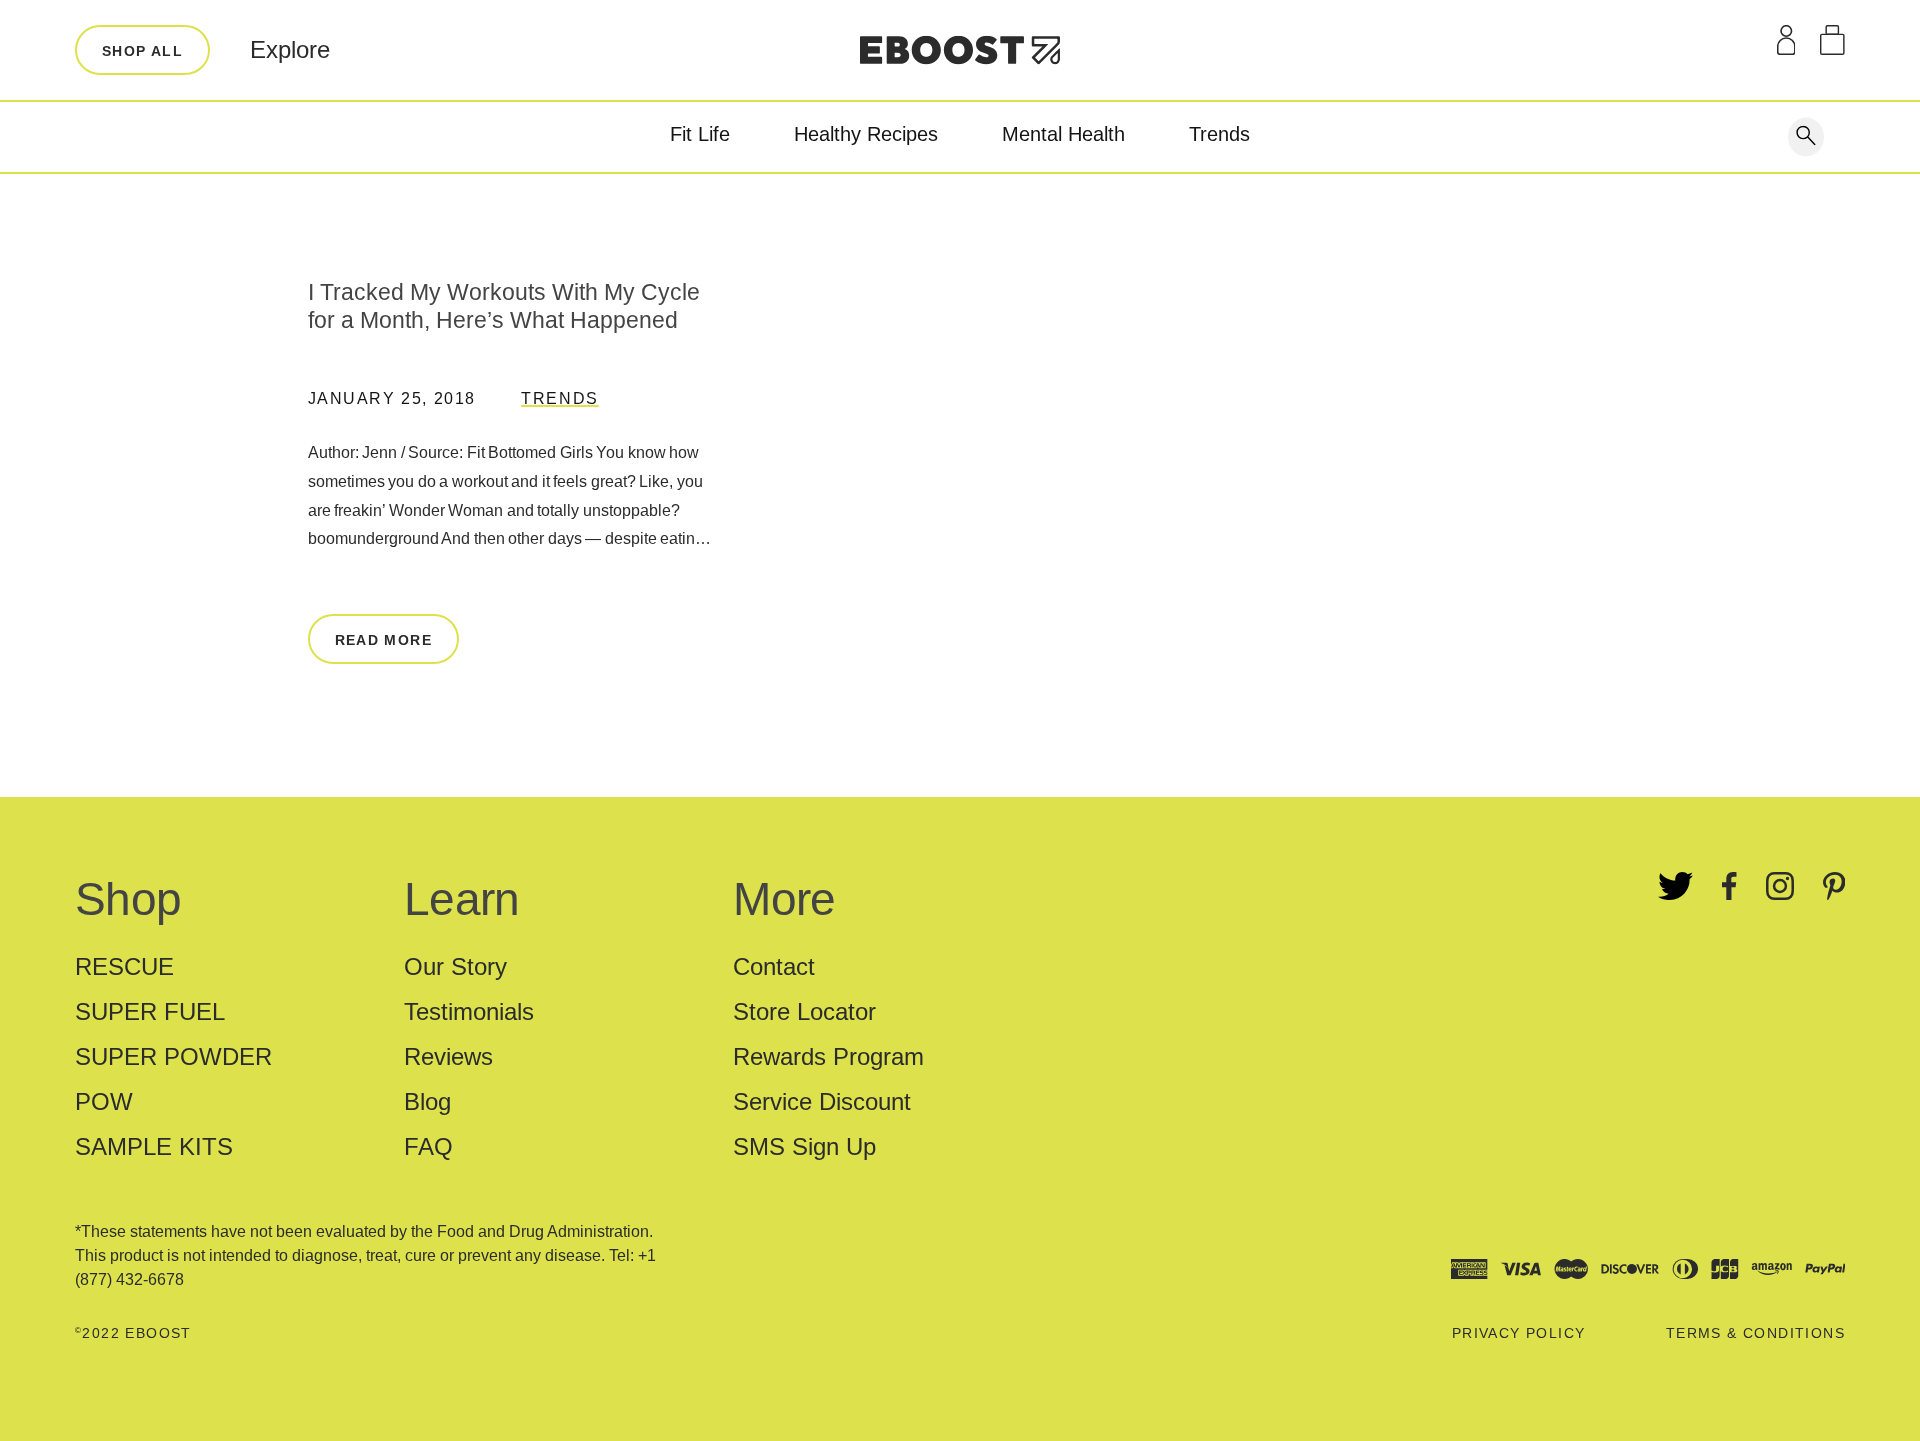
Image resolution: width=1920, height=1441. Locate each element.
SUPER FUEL (150, 1011)
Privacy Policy (1519, 1333)
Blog (427, 1101)
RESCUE (124, 966)
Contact (774, 966)
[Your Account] (1786, 40)
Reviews (448, 1056)
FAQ (428, 1146)
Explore (290, 49)
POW (104, 1101)
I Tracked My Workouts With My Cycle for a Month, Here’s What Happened (504, 306)
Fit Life (700, 134)
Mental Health (1063, 134)
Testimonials (469, 1011)
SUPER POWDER (173, 1056)
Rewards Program (828, 1056)
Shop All (142, 51)
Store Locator (804, 1011)
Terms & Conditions (1755, 1333)
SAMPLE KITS (154, 1146)
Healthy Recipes (866, 134)
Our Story (455, 966)
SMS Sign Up (804, 1146)
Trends (1219, 134)
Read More (384, 640)
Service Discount (822, 1101)
